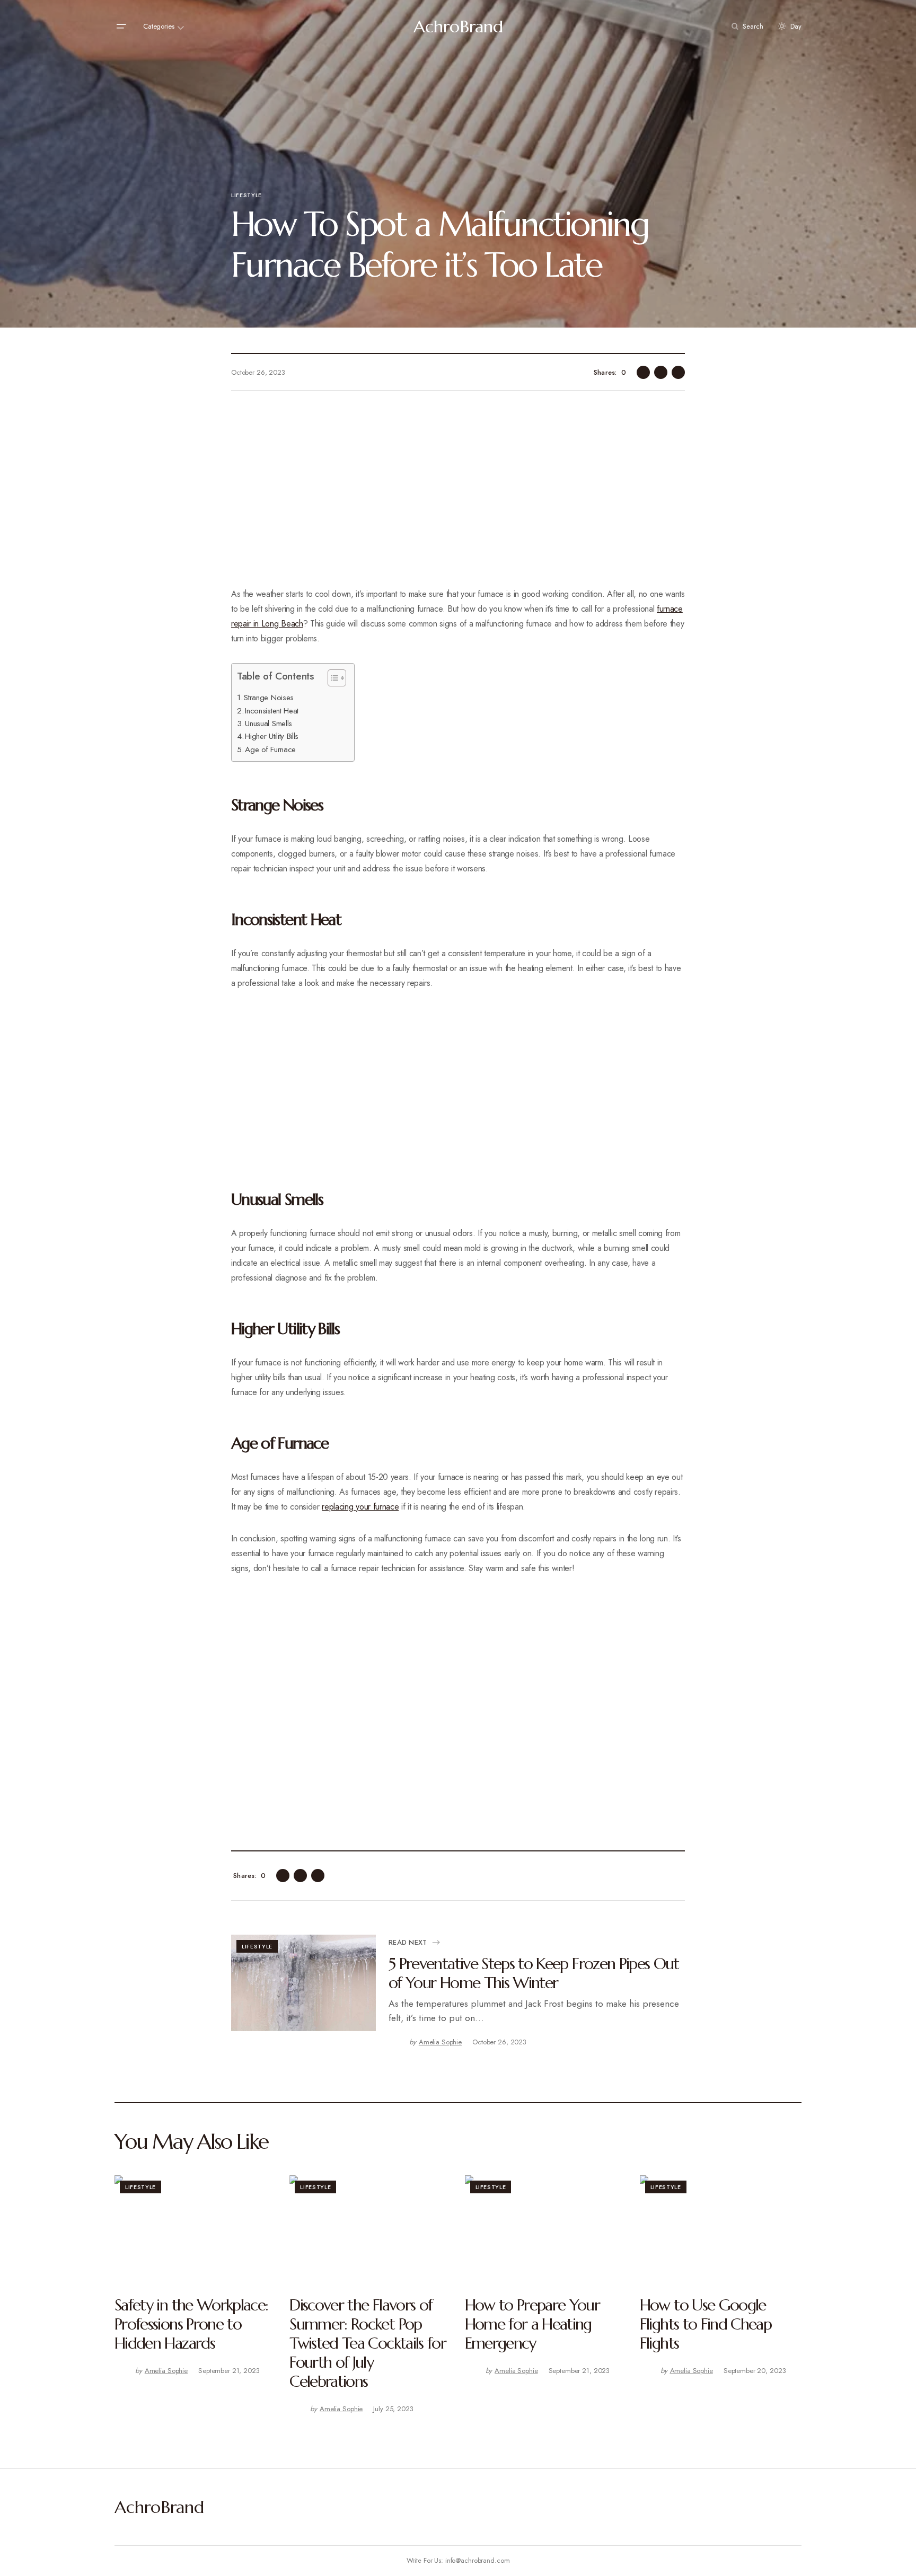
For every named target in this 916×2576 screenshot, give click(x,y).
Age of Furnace (270, 749)
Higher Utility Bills (272, 736)
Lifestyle (246, 195)
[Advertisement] (458, 496)
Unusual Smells (268, 724)
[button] (121, 27)
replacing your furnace (360, 1507)
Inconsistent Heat (272, 711)
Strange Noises (269, 698)
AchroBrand (458, 27)
